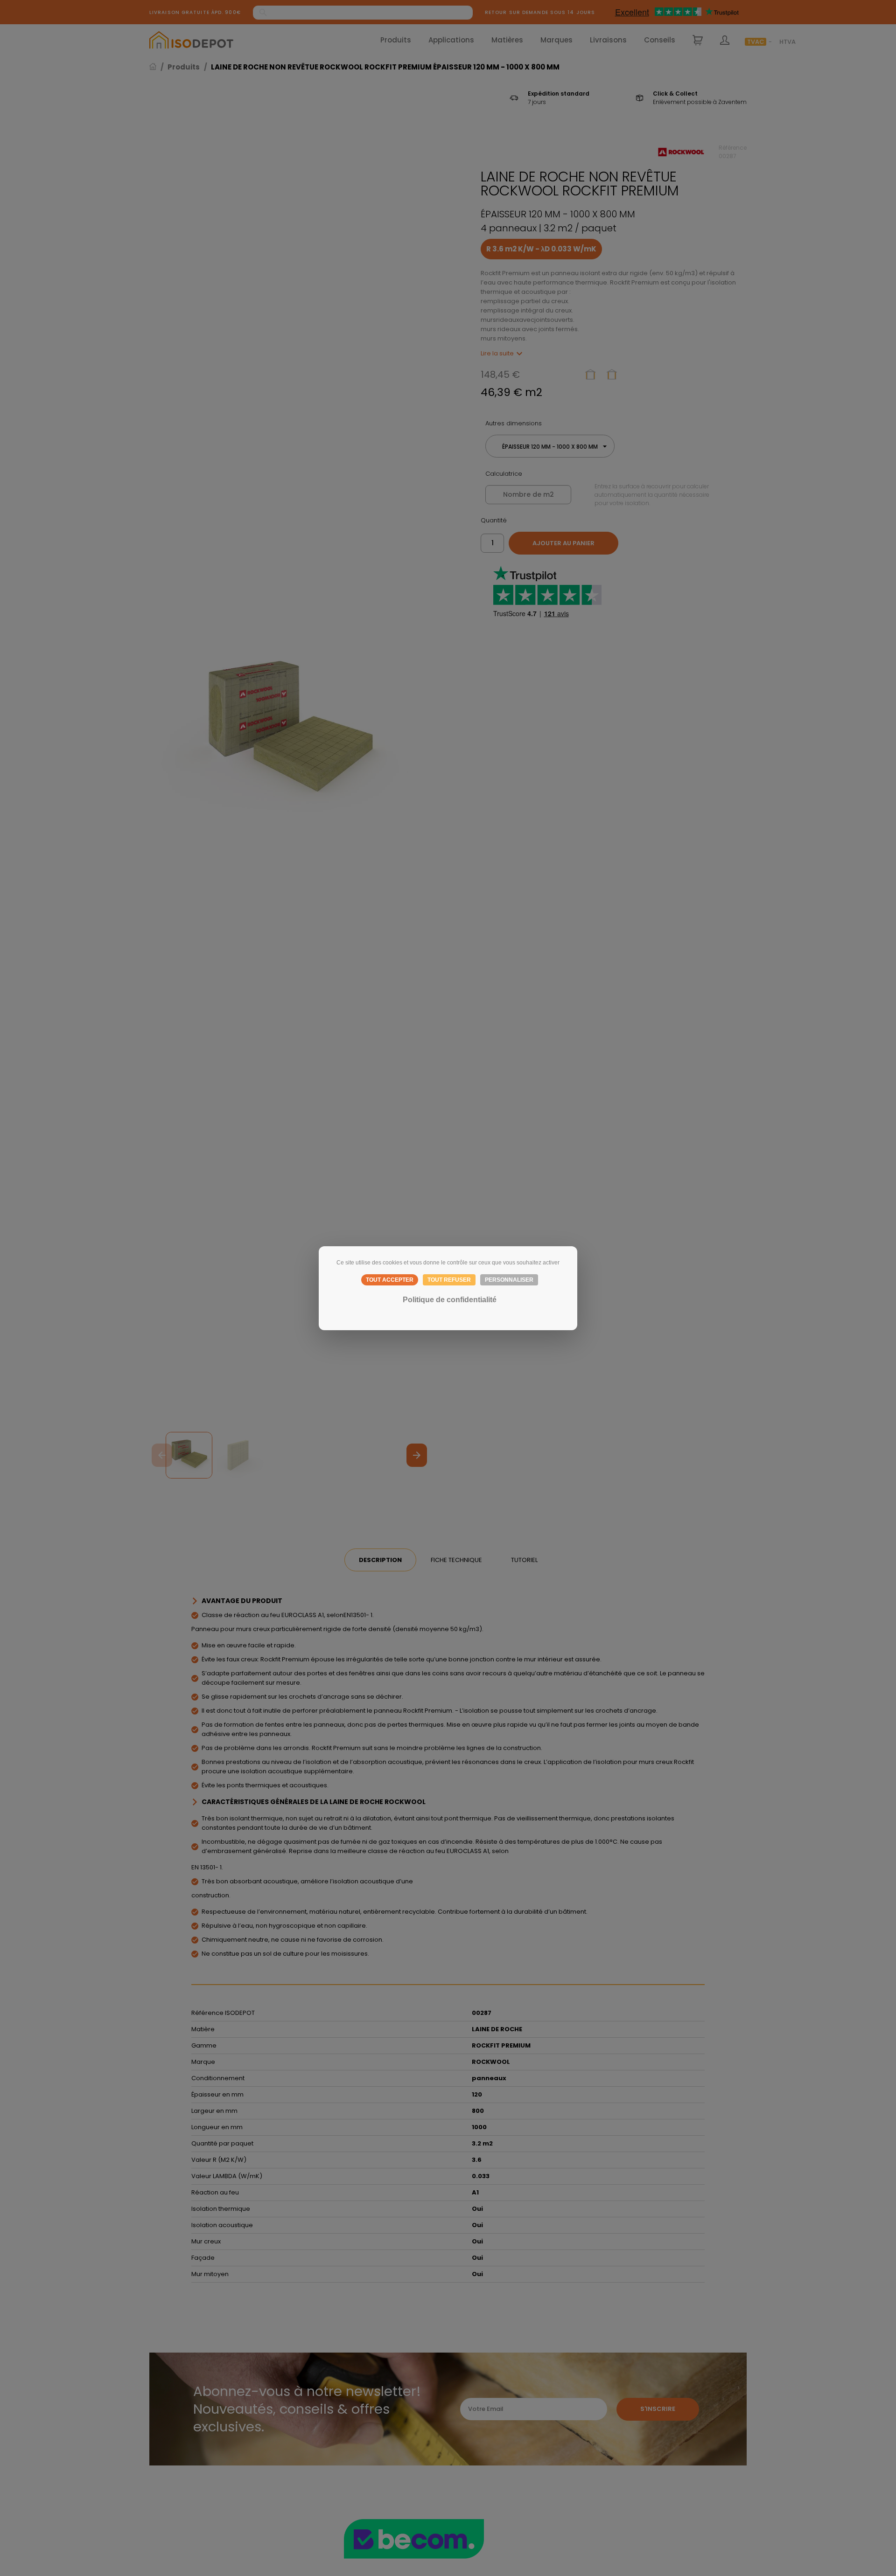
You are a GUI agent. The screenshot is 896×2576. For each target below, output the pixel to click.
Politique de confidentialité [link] (450, 1300)
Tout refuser (449, 1280)
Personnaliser (509, 1280)
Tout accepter (390, 1280)
